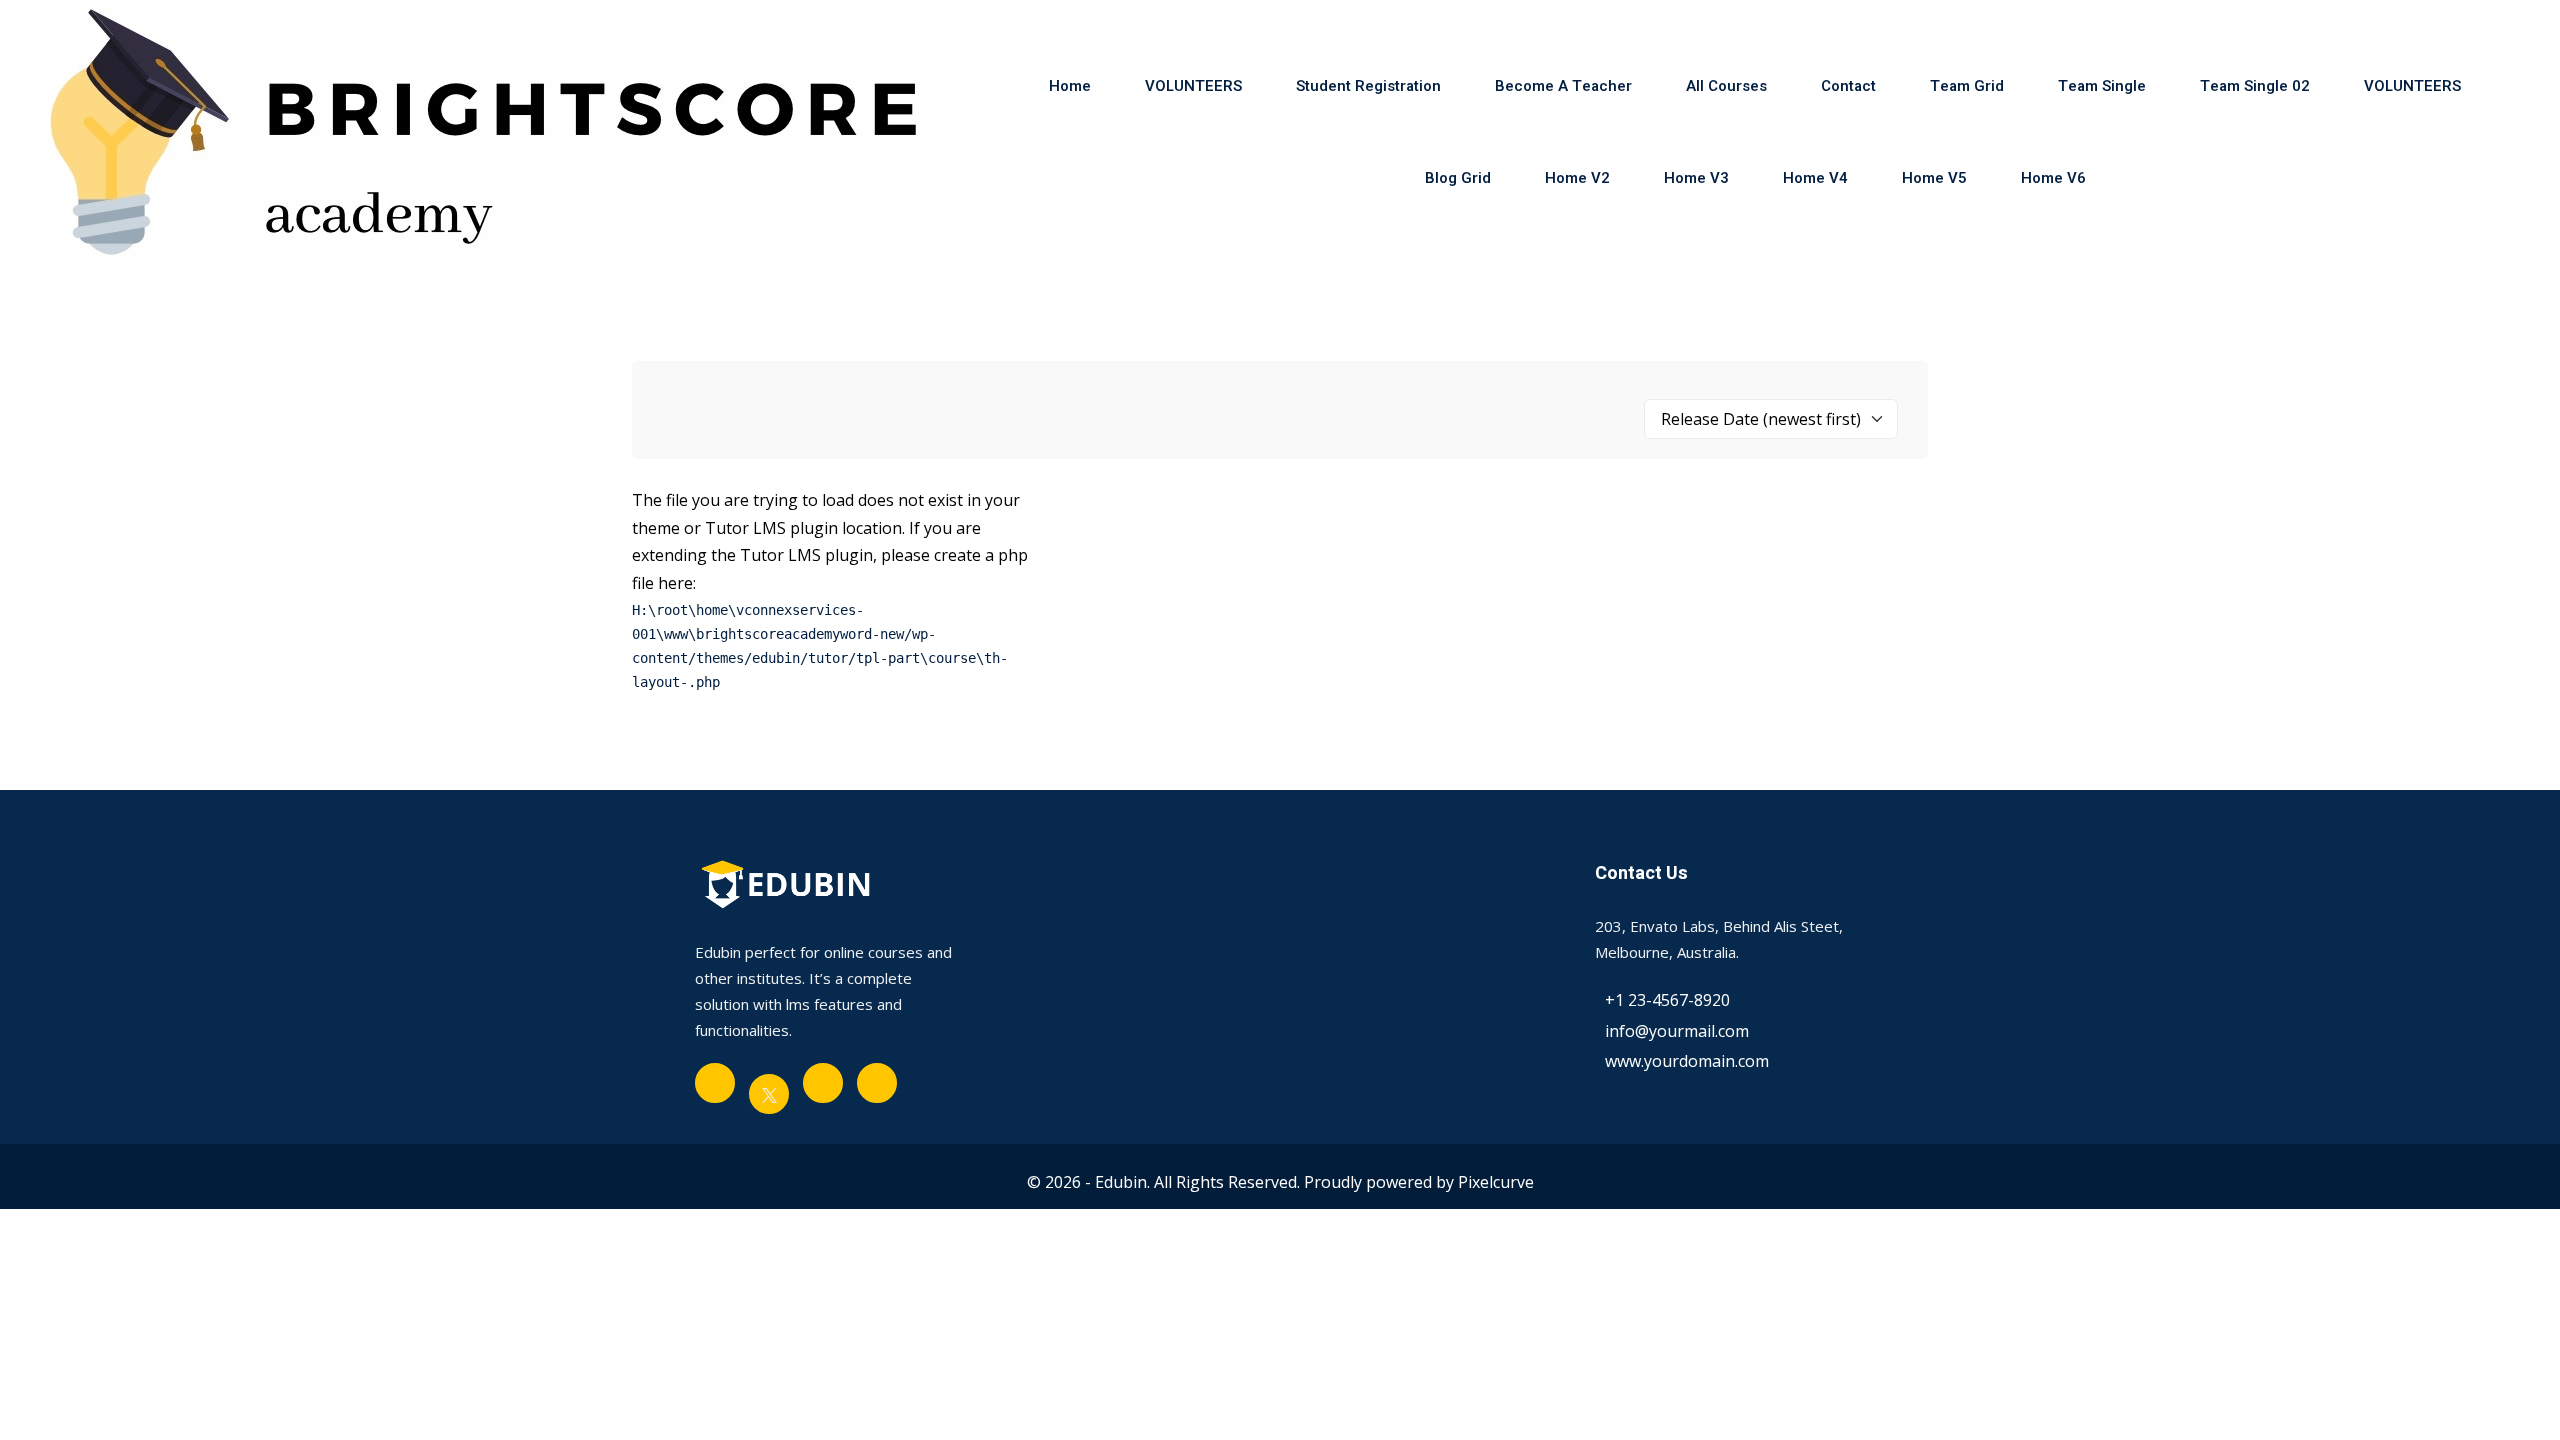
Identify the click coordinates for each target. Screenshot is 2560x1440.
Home (1070, 86)
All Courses (1726, 86)
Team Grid (1967, 86)
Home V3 (1696, 178)
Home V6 (2053, 178)
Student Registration (1368, 86)
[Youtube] (823, 1083)
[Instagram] (877, 1083)
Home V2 (1577, 178)
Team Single (2102, 86)
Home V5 (1934, 178)
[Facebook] (715, 1083)
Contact (1848, 86)
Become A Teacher (1563, 86)
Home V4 (1815, 178)
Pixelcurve (1496, 1182)
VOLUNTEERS (1193, 86)
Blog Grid (1458, 178)
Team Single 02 (2255, 86)
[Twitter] (769, 1094)
